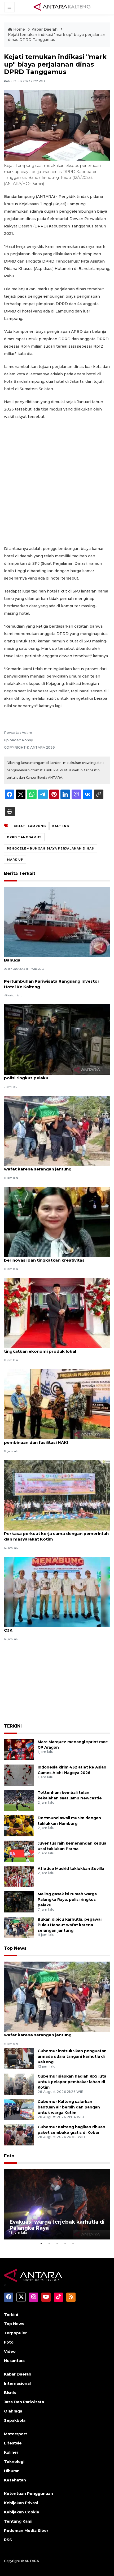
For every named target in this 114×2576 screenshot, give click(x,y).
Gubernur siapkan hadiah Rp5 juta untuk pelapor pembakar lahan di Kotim (72, 2082)
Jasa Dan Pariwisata (24, 2402)
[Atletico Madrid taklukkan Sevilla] (19, 1876)
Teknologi (14, 2462)
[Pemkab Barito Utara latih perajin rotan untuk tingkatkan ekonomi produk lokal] (57, 1313)
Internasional (17, 2383)
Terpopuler (15, 2333)
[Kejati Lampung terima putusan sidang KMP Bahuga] (57, 921)
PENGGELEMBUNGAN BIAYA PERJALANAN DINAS (51, 848)
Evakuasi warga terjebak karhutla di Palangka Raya (57, 2225)
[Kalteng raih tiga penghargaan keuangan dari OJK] (57, 1592)
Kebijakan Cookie (22, 2512)
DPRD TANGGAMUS (24, 837)
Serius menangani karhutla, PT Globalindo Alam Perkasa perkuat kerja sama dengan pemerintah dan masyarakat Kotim (56, 1534)
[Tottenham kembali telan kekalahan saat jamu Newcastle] (19, 1800)
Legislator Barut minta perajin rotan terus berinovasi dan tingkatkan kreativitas (49, 1257)
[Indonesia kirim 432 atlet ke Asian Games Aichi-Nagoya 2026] (19, 1775)
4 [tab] (65, 2243)
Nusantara (14, 2361)
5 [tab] (73, 2243)
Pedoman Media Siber (26, 2531)
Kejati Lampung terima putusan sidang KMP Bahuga (51, 957)
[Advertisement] (57, 483)
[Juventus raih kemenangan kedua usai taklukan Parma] (19, 1851)
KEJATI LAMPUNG (30, 826)
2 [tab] (49, 2243)
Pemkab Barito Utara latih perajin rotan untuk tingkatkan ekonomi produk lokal (53, 1348)
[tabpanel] (57, 2204)
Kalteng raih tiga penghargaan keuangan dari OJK (53, 1627)
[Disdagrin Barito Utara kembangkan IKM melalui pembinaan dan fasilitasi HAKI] (57, 1404)
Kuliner (11, 2452)
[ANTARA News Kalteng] (62, 7)
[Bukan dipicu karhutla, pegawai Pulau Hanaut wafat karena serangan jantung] (57, 1130)
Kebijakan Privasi (21, 2503)
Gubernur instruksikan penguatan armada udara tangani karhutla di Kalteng (72, 2056)
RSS (8, 2540)
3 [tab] (57, 2243)
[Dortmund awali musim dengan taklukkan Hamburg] (19, 1826)
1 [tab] (41, 2243)
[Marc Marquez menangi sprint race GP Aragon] (19, 1750)
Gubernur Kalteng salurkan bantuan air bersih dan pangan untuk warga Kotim (69, 2107)
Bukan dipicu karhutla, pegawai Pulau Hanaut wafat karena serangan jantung (52, 1166)
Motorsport (16, 2434)
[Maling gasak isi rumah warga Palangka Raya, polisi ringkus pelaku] (57, 1039)
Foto (9, 2156)
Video (10, 2351)
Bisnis (10, 2393)
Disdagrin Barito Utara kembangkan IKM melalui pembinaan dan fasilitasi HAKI (56, 1440)
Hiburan (12, 2471)
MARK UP (15, 860)
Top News (15, 1948)
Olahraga (13, 2411)
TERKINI (13, 1726)
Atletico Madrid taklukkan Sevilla (71, 1869)
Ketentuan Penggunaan (28, 2494)
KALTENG (61, 826)
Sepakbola (15, 2420)
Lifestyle (13, 2443)
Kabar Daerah (45, 29)
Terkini (11, 2314)
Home (19, 29)
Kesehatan (15, 2480)
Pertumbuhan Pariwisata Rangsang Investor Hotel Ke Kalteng (52, 984)
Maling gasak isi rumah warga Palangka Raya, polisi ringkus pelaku (53, 1075)
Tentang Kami (18, 2521)
